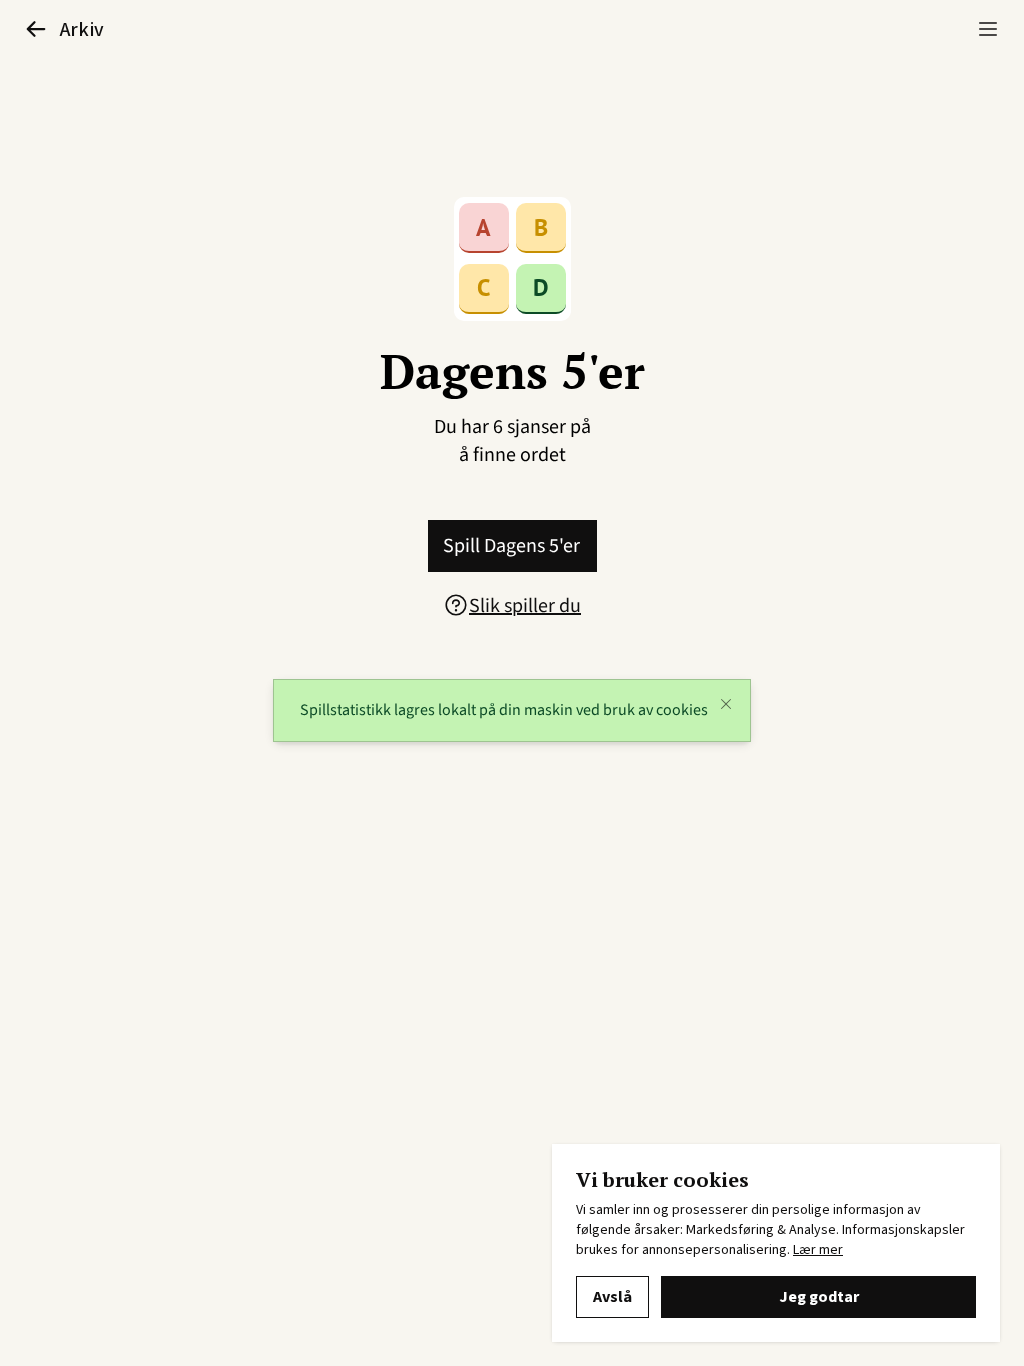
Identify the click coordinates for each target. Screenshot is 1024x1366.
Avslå (612, 1297)
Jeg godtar (819, 1297)
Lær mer (818, 1250)
